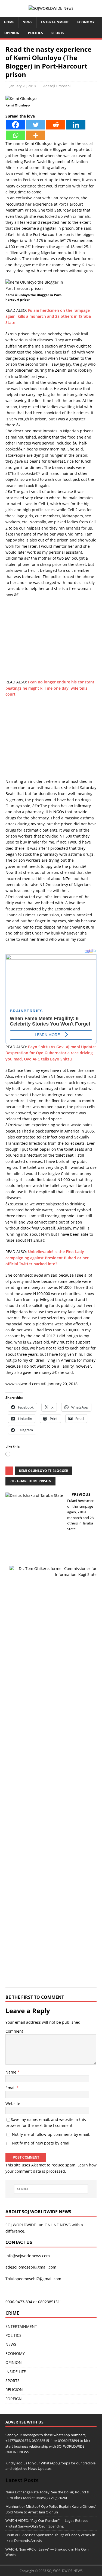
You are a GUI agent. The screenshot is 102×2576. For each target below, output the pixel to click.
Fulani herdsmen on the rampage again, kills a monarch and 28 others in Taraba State (48, 316)
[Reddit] (56, 125)
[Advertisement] (51, 641)
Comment (14, 2031)
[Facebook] (16, 125)
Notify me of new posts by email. (42, 2143)
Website (13, 2103)
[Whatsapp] (16, 135)
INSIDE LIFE (16, 2372)
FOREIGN (14, 2399)
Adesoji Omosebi (57, 86)
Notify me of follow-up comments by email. (51, 2134)
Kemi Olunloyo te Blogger (44, 1471)
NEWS (27, 22)
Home (9, 22)
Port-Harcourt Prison (30, 1481)
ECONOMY (86, 22)
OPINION (12, 33)
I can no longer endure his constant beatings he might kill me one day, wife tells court (50, 688)
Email (11, 2088)
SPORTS (13, 2381)
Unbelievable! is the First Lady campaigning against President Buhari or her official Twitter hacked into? (47, 1258)
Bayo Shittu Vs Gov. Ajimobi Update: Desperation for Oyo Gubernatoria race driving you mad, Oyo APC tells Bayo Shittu (51, 1053)
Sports (58, 33)
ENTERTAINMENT (55, 22)
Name (11, 2072)
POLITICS (35, 33)
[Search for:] (51, 2189)
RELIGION (14, 2390)
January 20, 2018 (23, 86)
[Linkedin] (76, 125)
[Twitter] (36, 125)
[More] (36, 135)
